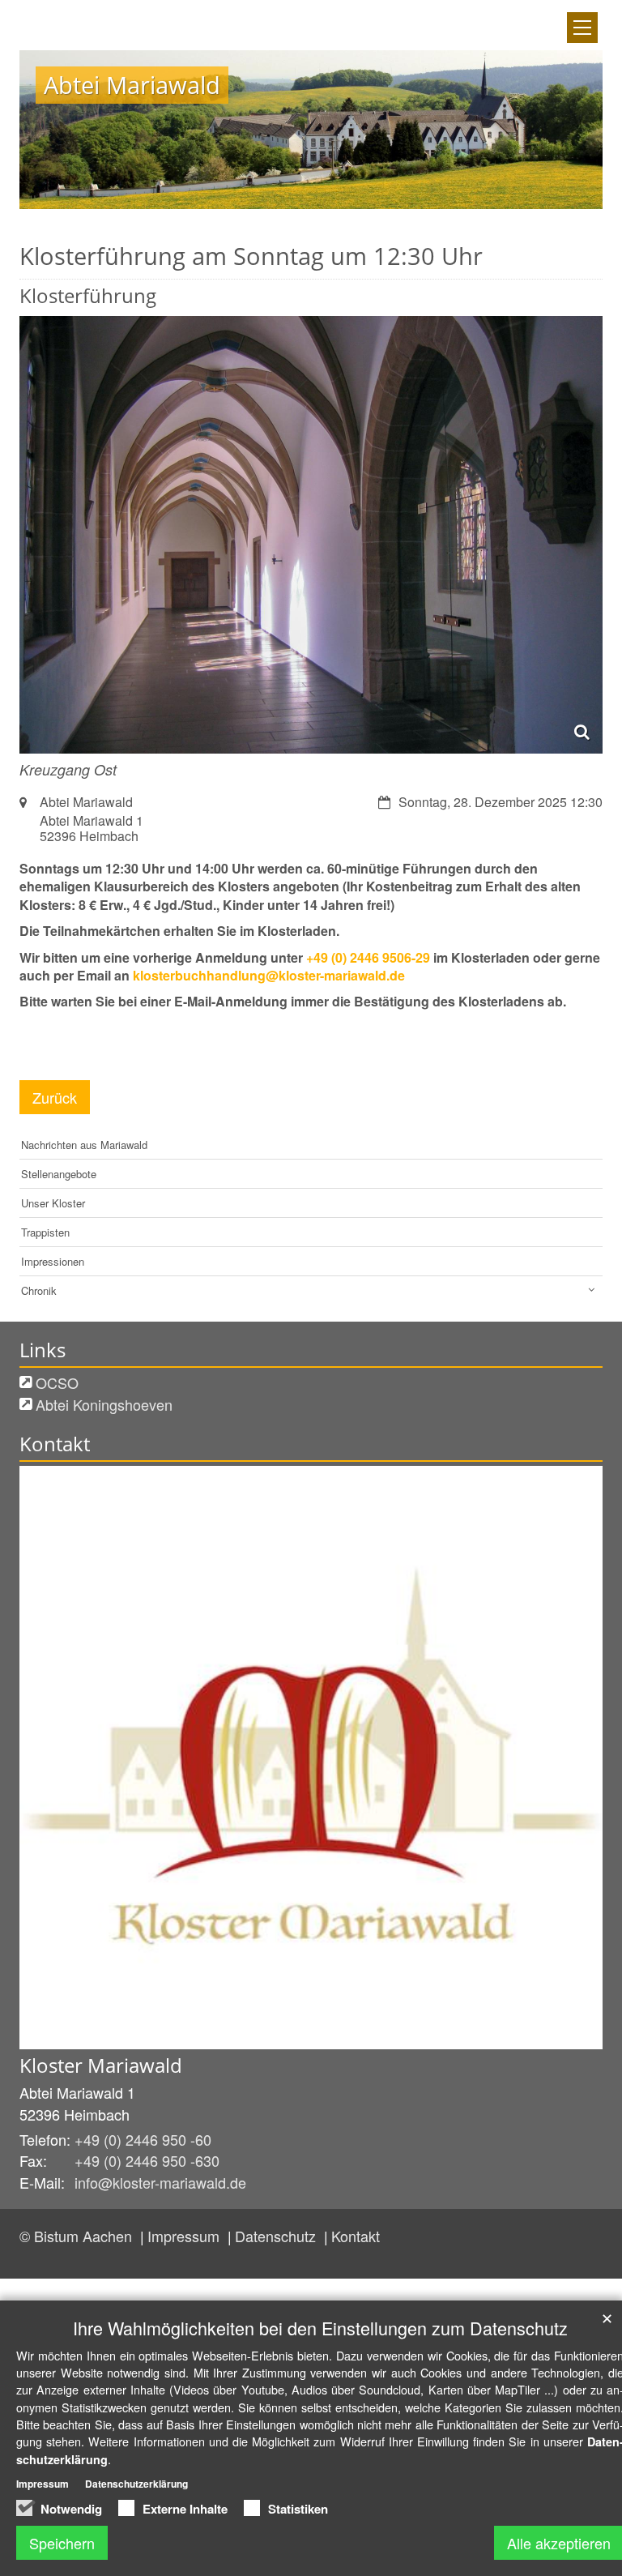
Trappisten (45, 1232)
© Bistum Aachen (78, 2236)
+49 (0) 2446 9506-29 (368, 957)
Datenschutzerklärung (136, 2484)
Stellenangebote (59, 1174)
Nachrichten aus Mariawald (84, 1145)
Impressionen (53, 1261)
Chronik (39, 1290)
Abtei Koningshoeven (104, 1404)
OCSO (57, 1382)
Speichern (62, 2543)
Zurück (55, 1097)
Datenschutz (277, 2236)
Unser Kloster (53, 1203)
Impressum (185, 2236)
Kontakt (356, 2236)
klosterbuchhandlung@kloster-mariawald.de (269, 975)
